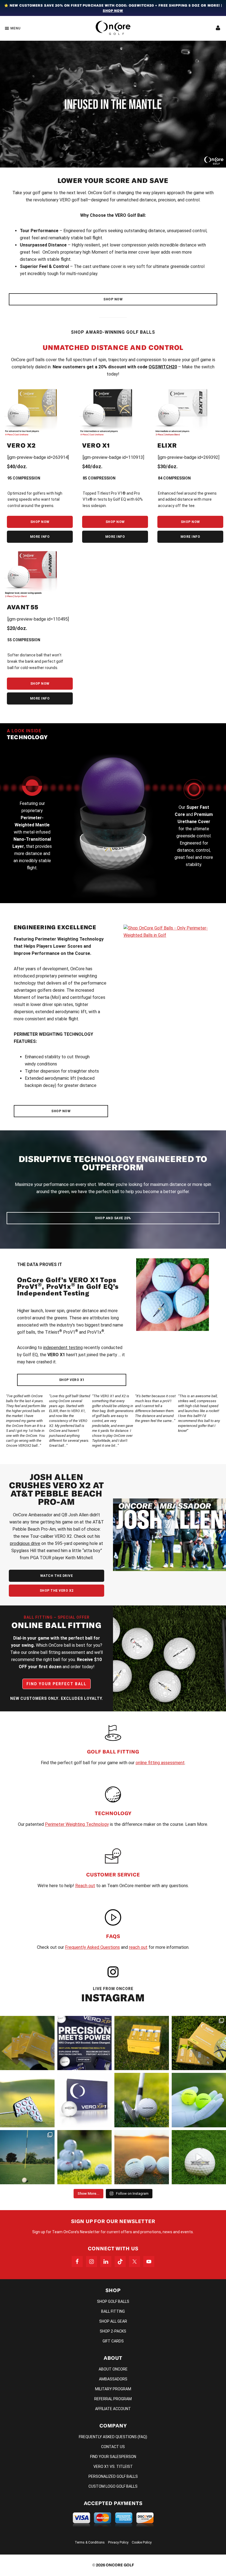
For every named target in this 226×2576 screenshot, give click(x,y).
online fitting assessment (160, 1763)
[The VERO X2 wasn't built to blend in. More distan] (142, 2157)
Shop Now (113, 11)
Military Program (113, 2389)
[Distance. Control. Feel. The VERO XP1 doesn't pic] (85, 2100)
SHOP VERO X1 (72, 1380)
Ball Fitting (113, 2311)
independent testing (63, 1348)
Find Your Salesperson (113, 2457)
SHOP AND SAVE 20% (113, 1218)
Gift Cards (113, 2341)
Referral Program (113, 2399)
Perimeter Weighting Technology (77, 1824)
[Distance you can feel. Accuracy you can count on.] (85, 2043)
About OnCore (113, 2369)
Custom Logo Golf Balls (113, 2486)
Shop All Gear (113, 2321)
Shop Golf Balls (113, 2301)
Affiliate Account (113, 2409)
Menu (16, 28)
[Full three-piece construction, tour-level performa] (27, 2043)
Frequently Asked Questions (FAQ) (113, 2437)
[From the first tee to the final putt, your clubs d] (27, 2100)
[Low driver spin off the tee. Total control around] (142, 2043)
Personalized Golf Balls (113, 2476)
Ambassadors (113, 2379)
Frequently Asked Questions (92, 1947)
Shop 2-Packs (113, 2331)
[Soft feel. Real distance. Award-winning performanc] (142, 2100)
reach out (138, 1947)
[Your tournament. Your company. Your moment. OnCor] (85, 2157)
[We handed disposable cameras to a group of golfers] (27, 2157)
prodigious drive (25, 1543)
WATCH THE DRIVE (57, 1576)
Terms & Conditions (90, 2542)
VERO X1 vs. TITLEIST (113, 2467)
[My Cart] (218, 28)
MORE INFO (40, 537)
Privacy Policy (118, 2542)
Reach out (85, 1886)
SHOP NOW (113, 299)
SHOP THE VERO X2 (57, 1591)
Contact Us (113, 2447)
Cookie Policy (142, 2542)
